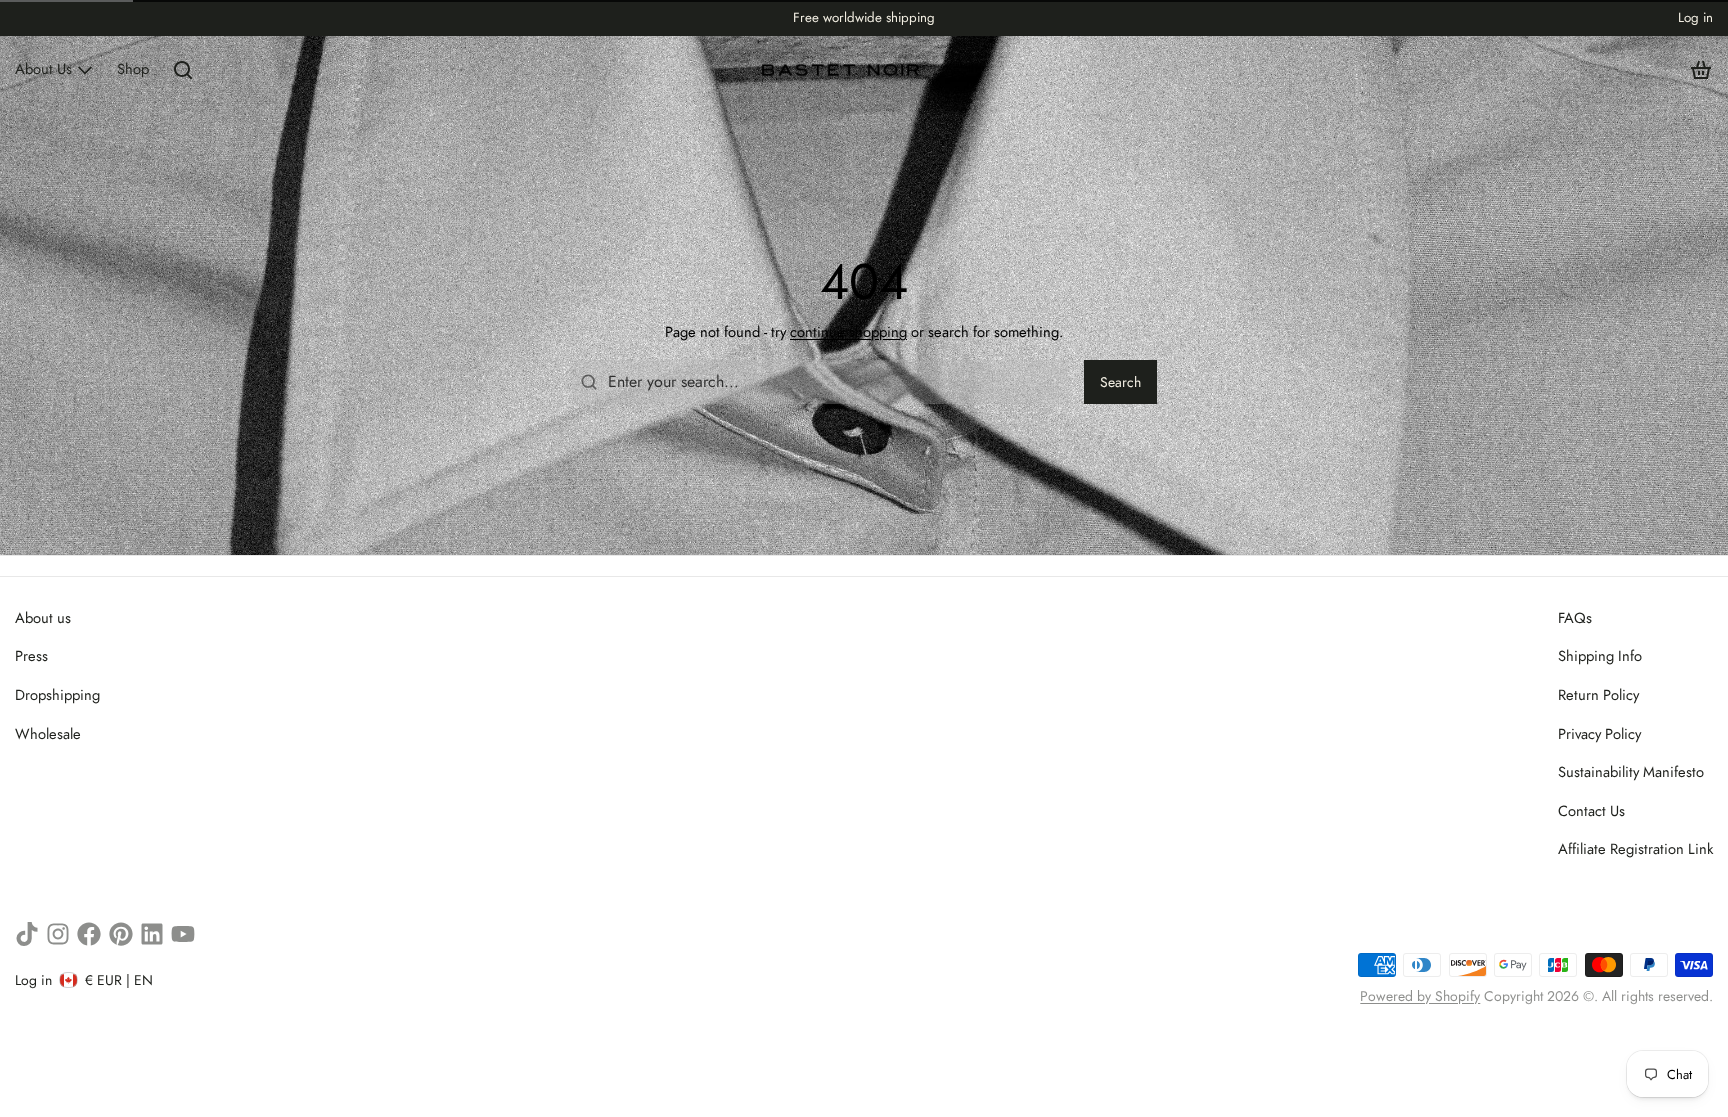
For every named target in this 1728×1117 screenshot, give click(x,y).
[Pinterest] (121, 934)
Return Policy (1598, 695)
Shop (133, 69)
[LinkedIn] (152, 934)
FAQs (1575, 618)
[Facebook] (89, 934)
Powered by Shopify (1420, 996)
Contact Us (1591, 811)
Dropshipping (57, 695)
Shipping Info (1600, 656)
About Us (43, 69)
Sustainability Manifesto (1631, 772)
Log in (1695, 17)
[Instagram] (58, 934)
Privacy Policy (1599, 734)
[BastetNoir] (841, 70)
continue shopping (848, 332)
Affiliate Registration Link (1635, 849)
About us (43, 618)
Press (31, 656)
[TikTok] (27, 934)
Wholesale (48, 734)
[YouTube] (183, 934)
